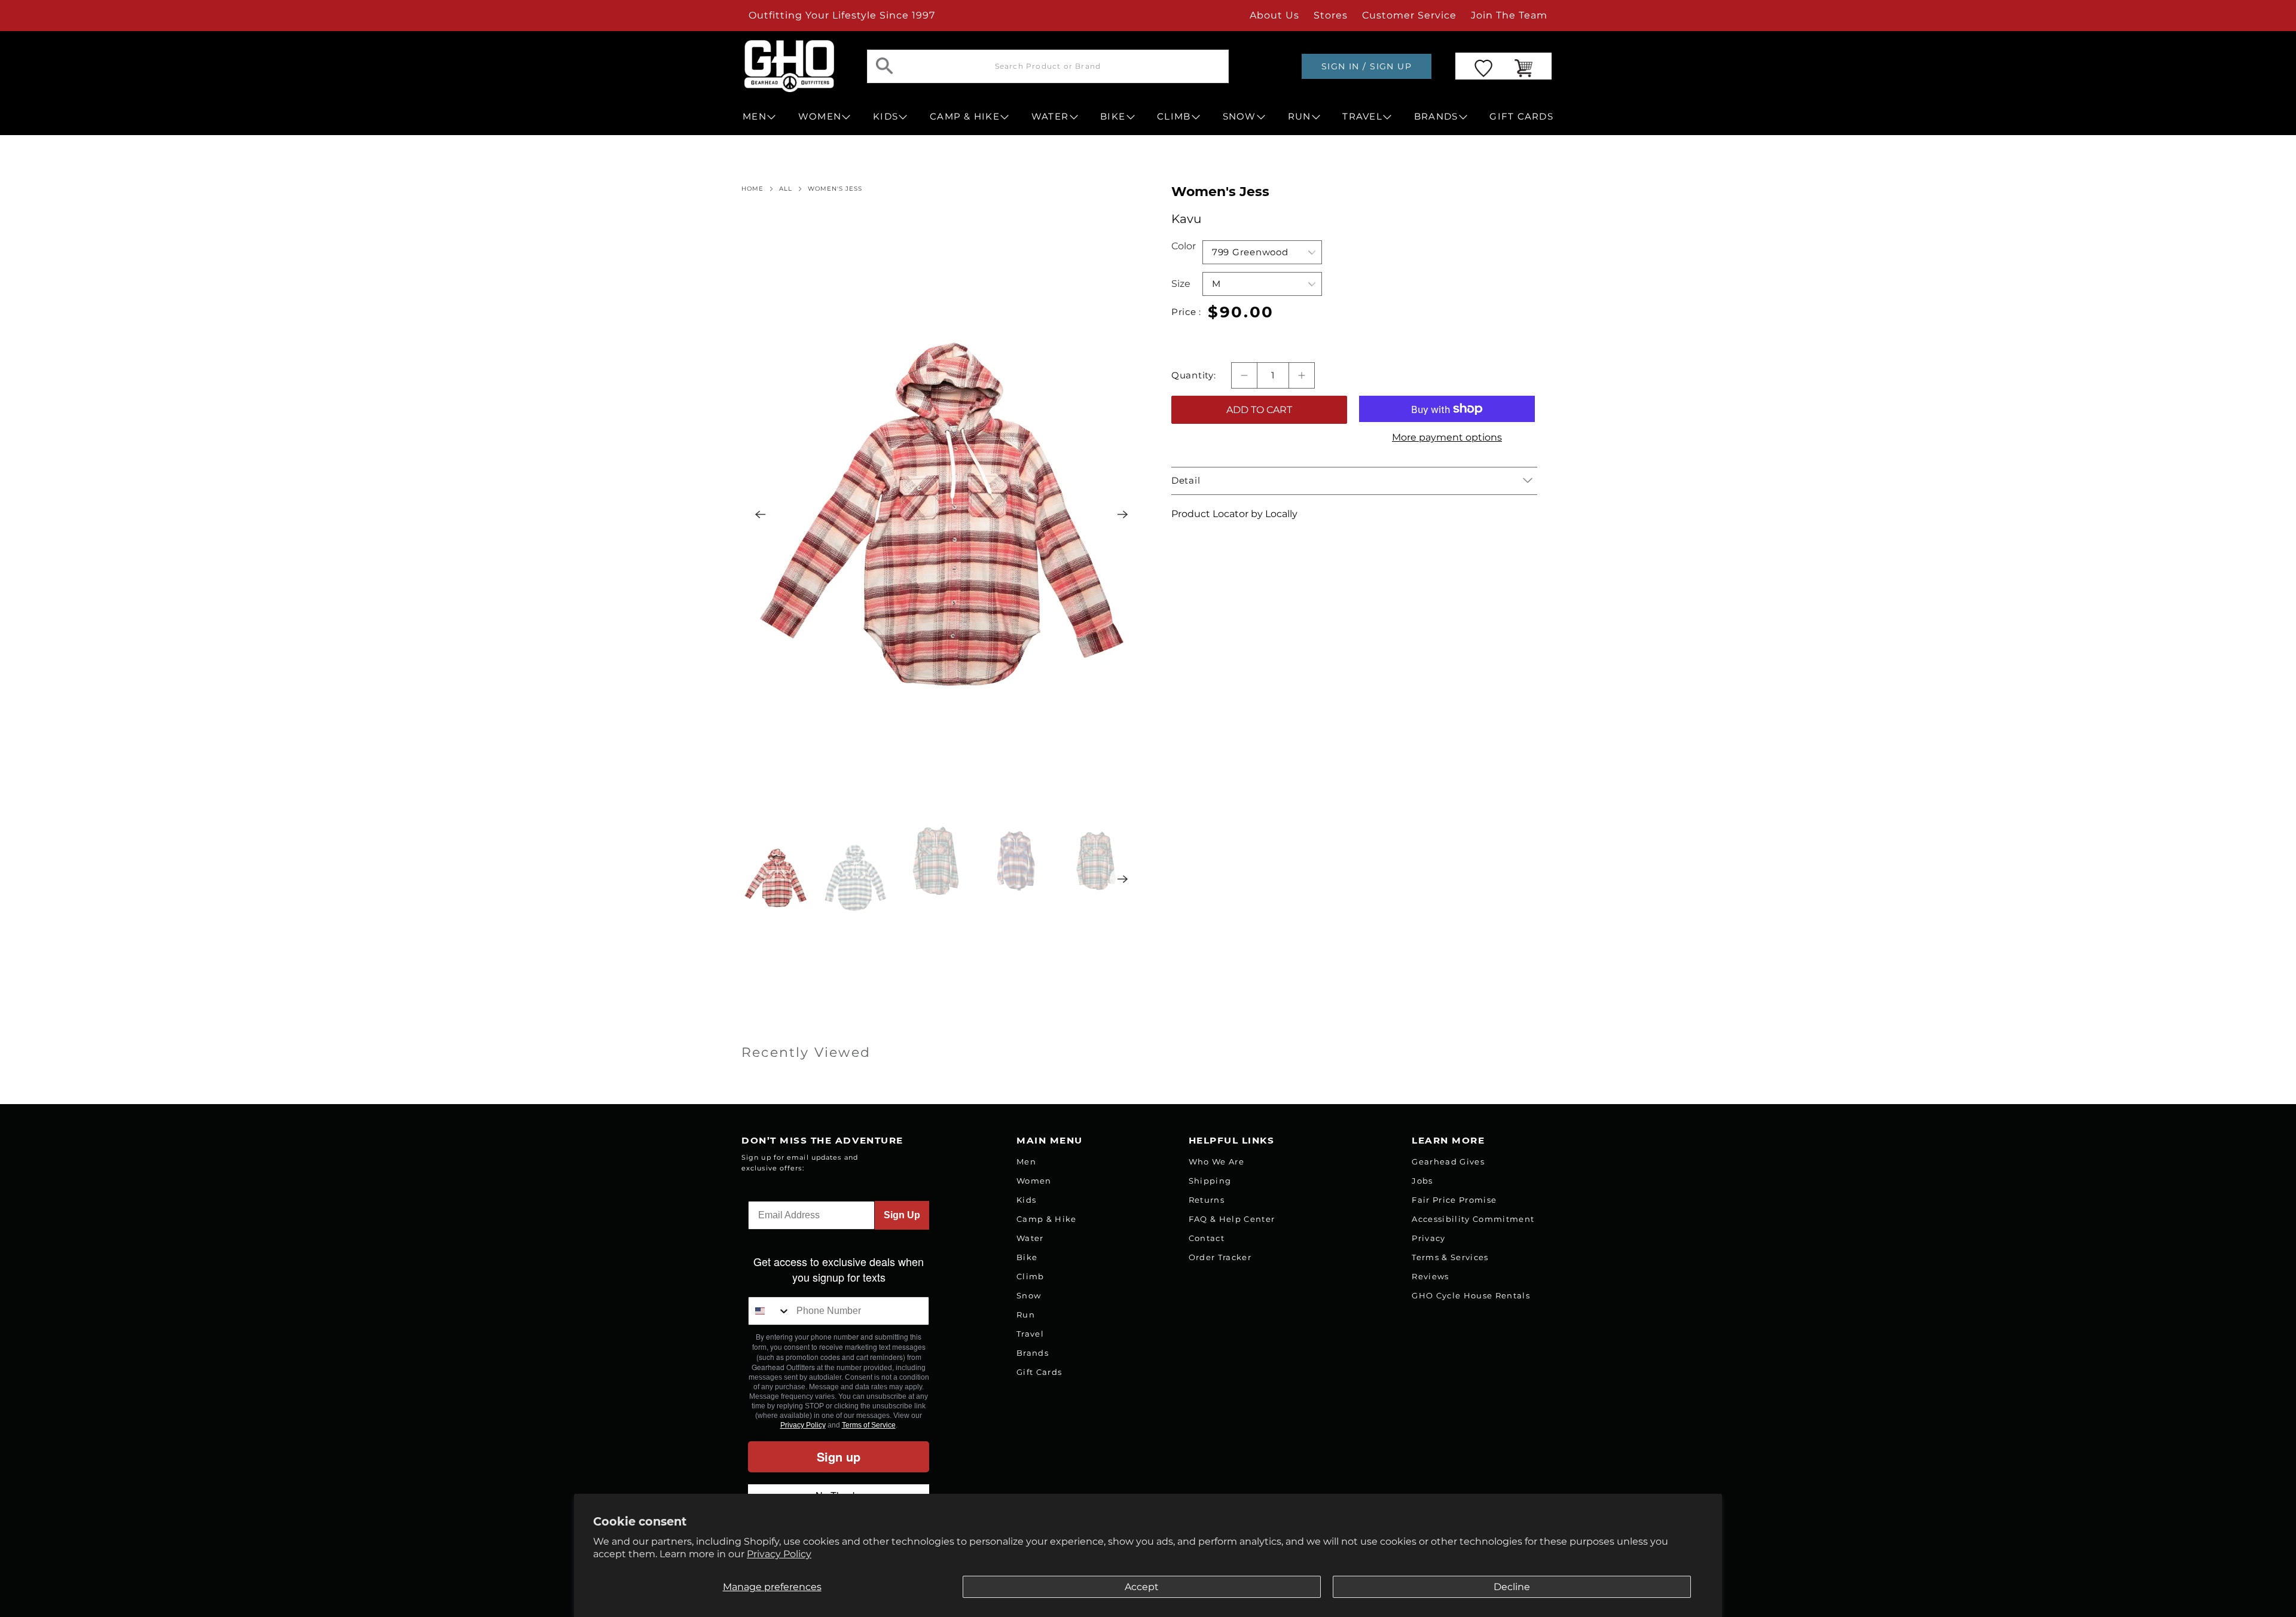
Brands (1033, 1353)
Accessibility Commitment (1473, 1219)
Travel (1030, 1334)
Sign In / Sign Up (1367, 66)
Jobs (1422, 1181)
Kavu (1186, 219)
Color (1184, 246)
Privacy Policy (779, 1554)
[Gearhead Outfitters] (789, 66)
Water (1030, 1238)
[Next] (1123, 515)
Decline (1512, 1587)
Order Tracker (1220, 1257)
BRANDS (1436, 117)
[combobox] (770, 1311)
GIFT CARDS (1521, 117)
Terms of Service (869, 1425)
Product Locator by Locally (1234, 514)
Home (752, 189)
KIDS (886, 117)
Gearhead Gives (1448, 1161)
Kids (1026, 1200)
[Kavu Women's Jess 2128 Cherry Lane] (942, 514)
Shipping (1210, 1181)
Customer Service (1409, 15)
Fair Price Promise (1454, 1200)
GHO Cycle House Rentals (1471, 1295)
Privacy (1428, 1238)
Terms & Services (1450, 1257)
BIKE (1113, 117)
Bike (1027, 1257)
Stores (1331, 15)
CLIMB (1174, 117)
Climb (1031, 1276)
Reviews (1430, 1276)
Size (1181, 284)
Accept (1142, 1587)
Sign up (839, 1456)
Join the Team (1509, 15)
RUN (1300, 117)
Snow (1029, 1295)
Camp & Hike (1047, 1219)
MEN (755, 117)
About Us (1274, 15)
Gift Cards (1039, 1372)
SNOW (1239, 117)
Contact (1207, 1238)
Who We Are (1216, 1161)
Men (1026, 1161)
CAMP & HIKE (965, 117)
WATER (1050, 117)
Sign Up (902, 1215)
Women (1034, 1181)
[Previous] (761, 515)
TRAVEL (1362, 117)
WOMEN (820, 117)
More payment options (1447, 437)
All (786, 189)
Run (1026, 1315)
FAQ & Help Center (1232, 1219)
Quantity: (1194, 375)
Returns (1207, 1200)
